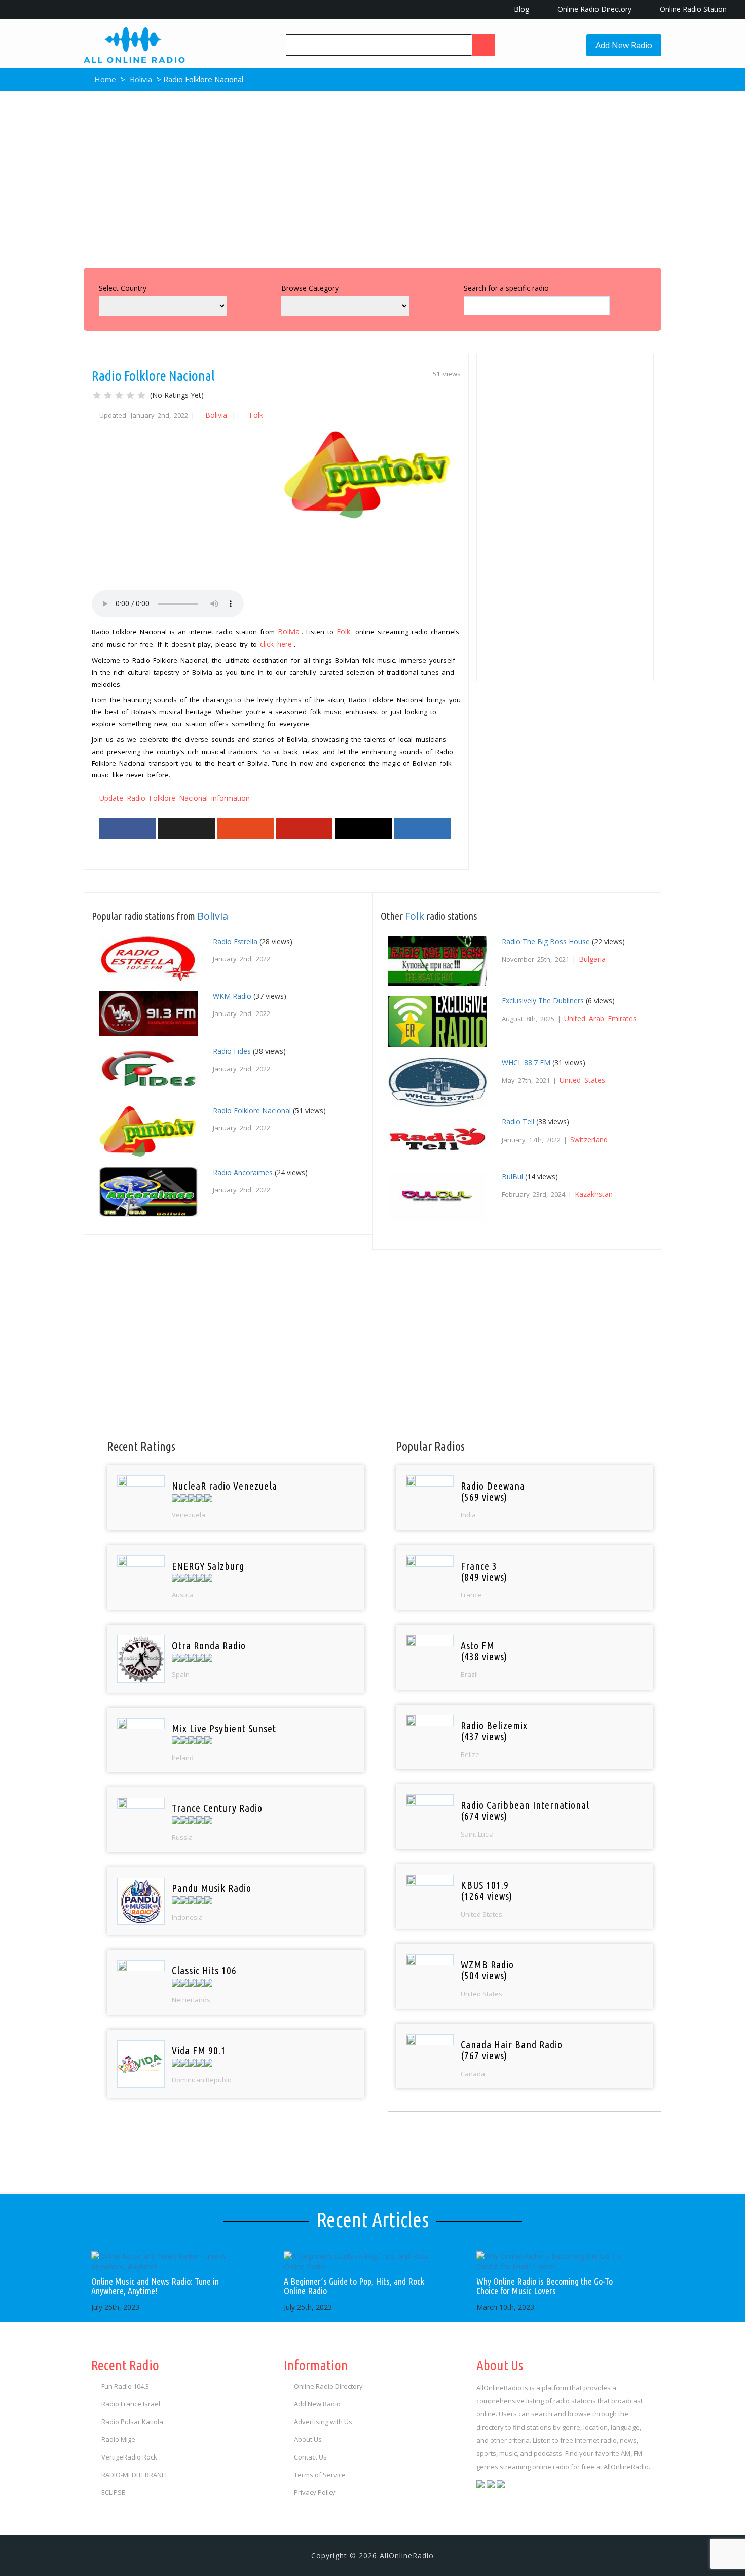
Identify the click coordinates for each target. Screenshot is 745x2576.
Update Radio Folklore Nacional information (175, 798)
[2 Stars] (108, 395)
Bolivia (141, 79)
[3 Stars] (119, 395)
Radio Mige (118, 2439)
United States (582, 1080)
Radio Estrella (235, 941)
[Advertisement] (372, 177)
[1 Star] (97, 395)
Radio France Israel (131, 2404)
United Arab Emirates (600, 1018)
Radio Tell (518, 1122)
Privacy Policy (315, 2492)
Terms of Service (320, 2475)
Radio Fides (232, 1051)
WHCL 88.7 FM (526, 1062)
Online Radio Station (692, 9)
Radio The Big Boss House (546, 941)
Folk (256, 415)
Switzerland (589, 1139)
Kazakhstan (594, 1194)
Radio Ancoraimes (243, 1172)
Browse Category (310, 288)
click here (276, 644)
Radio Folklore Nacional (252, 1110)
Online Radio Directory (593, 9)
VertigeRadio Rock (129, 2457)
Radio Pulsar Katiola (132, 2422)
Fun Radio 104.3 (125, 2386)
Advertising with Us (323, 2422)
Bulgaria (592, 959)
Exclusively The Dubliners (543, 1001)
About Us (308, 2439)
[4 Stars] (130, 395)
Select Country (123, 288)
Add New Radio (624, 45)
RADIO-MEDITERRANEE (135, 2475)
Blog (520, 9)
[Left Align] (483, 45)
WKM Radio (232, 996)
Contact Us (310, 2457)
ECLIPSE (113, 2492)
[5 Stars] (141, 395)
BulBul (512, 1176)
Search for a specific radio (506, 288)
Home (104, 79)
